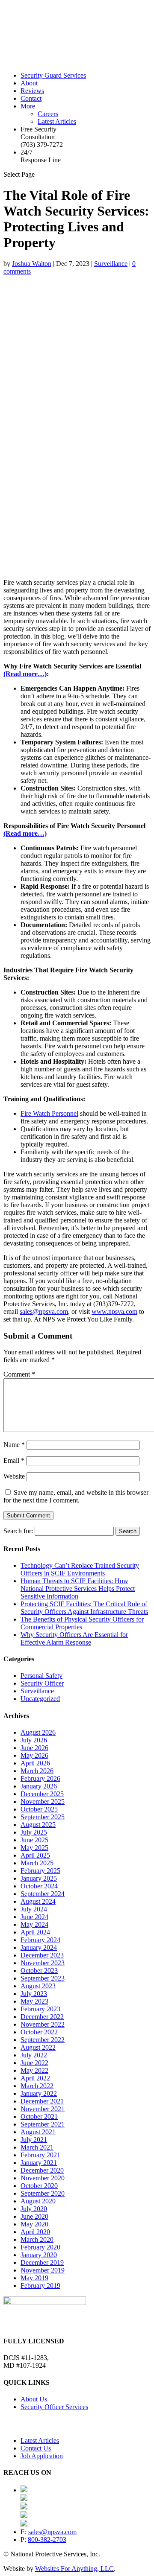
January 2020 (39, 2255)
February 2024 (40, 1940)
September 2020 (43, 2193)
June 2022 (34, 2063)
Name (14, 1445)
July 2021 (34, 2140)
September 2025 (43, 1817)
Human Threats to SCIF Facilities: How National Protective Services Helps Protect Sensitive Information (78, 1588)
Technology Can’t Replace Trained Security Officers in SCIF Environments (80, 1569)
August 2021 (38, 2132)
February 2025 (40, 1871)
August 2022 (38, 2047)
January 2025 (39, 1878)
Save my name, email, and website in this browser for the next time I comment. (76, 1496)
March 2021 (37, 2147)
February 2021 (40, 2155)
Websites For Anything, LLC (74, 2569)
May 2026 (34, 1755)
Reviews (32, 91)
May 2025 (34, 1848)
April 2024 (35, 1932)
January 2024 (39, 1947)
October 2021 (39, 2117)
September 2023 (43, 1978)
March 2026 (37, 1771)
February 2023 (40, 2009)
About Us (34, 2399)
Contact (31, 98)
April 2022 (35, 2078)
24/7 (41, 156)
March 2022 (37, 2086)
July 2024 (34, 1909)
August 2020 (38, 2201)
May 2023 (34, 2001)
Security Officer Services (54, 2407)
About (29, 83)
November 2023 (43, 1963)
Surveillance (111, 264)
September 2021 (43, 2124)
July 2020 (34, 2209)
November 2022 (43, 2024)
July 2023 (34, 1994)
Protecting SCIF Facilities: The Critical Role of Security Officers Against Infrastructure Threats (84, 1608)
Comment (19, 1374)
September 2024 (43, 1894)
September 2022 (43, 2040)
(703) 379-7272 (42, 144)
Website (14, 1476)
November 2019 (43, 2270)
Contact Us (36, 2448)
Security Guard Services (53, 75)
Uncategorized (40, 1699)
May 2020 (34, 2224)
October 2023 (39, 1971)
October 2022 (39, 2032)
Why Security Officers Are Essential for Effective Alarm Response (74, 1638)
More (28, 106)
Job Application (42, 2456)
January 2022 (39, 2093)
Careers (48, 114)
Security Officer (42, 1683)
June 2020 (34, 2216)
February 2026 (40, 1778)
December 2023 (42, 1955)
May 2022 (34, 2070)
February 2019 (40, 2286)
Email (14, 1460)
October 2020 (39, 2186)
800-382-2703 (47, 2540)
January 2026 (39, 1786)
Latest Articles (57, 121)
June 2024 (34, 1917)
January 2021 (39, 2163)
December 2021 (42, 2101)
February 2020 (40, 2247)
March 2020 (37, 2239)
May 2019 (34, 2278)
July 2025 (34, 1832)
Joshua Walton (32, 264)
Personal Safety (41, 1676)
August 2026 (38, 1732)
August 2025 (38, 1825)
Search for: (18, 1531)
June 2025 (34, 1840)
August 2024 (38, 1901)
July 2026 (34, 1740)
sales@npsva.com (44, 1311)
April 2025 (35, 1855)
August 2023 (38, 1986)
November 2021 (43, 2109)
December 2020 (42, 2170)
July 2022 (34, 2055)
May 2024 (34, 1924)
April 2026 (35, 1763)
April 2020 (35, 2232)
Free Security (38, 133)
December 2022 (42, 2017)
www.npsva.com (114, 1311)
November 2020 (43, 2178)
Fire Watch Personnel (49, 1113)
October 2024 (39, 1886)
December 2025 (42, 1794)
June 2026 (34, 1748)
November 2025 (43, 1801)
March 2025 (37, 1863)
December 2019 (42, 2262)
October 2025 (39, 1809)
